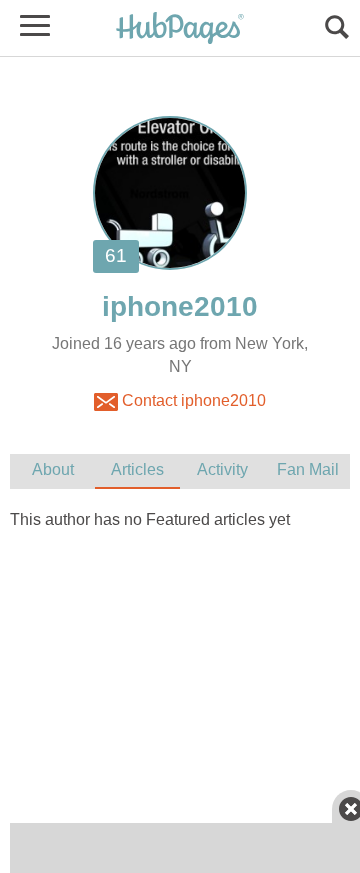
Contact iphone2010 (192, 400)
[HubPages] (180, 29)
